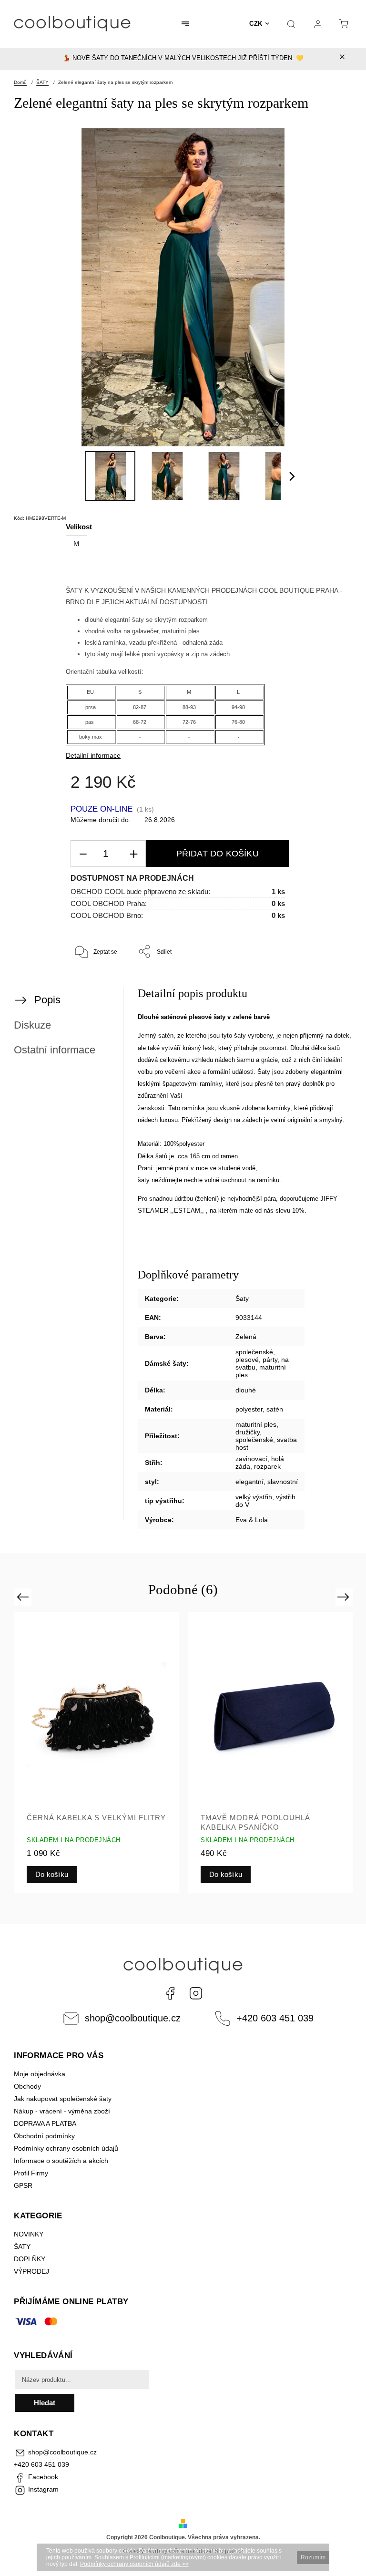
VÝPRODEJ (31, 2271)
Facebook (170, 1993)
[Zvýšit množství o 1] (133, 854)
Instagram (196, 1993)
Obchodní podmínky (44, 2136)
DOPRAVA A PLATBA (45, 2123)
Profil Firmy (31, 2173)
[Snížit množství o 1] (83, 854)
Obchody (27, 2086)
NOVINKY (29, 2234)
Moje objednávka (40, 2074)
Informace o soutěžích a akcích (61, 2161)
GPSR (23, 2185)
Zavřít (327, 983)
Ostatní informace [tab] (55, 1050)
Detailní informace (93, 755)
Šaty (242, 1298)
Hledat (45, 2403)
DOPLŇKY (30, 2259)
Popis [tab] (47, 1000)
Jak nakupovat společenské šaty (63, 2099)
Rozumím (313, 2557)
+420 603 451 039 (275, 2018)
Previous (24, 1597)
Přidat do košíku (218, 854)
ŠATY (23, 2246)
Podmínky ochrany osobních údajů (66, 2148)
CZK (256, 24)
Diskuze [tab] (32, 1025)
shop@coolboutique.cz (133, 2018)
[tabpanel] (97, 1752)
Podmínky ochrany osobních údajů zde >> (134, 2564)
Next (345, 1597)
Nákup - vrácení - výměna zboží (62, 2111)
